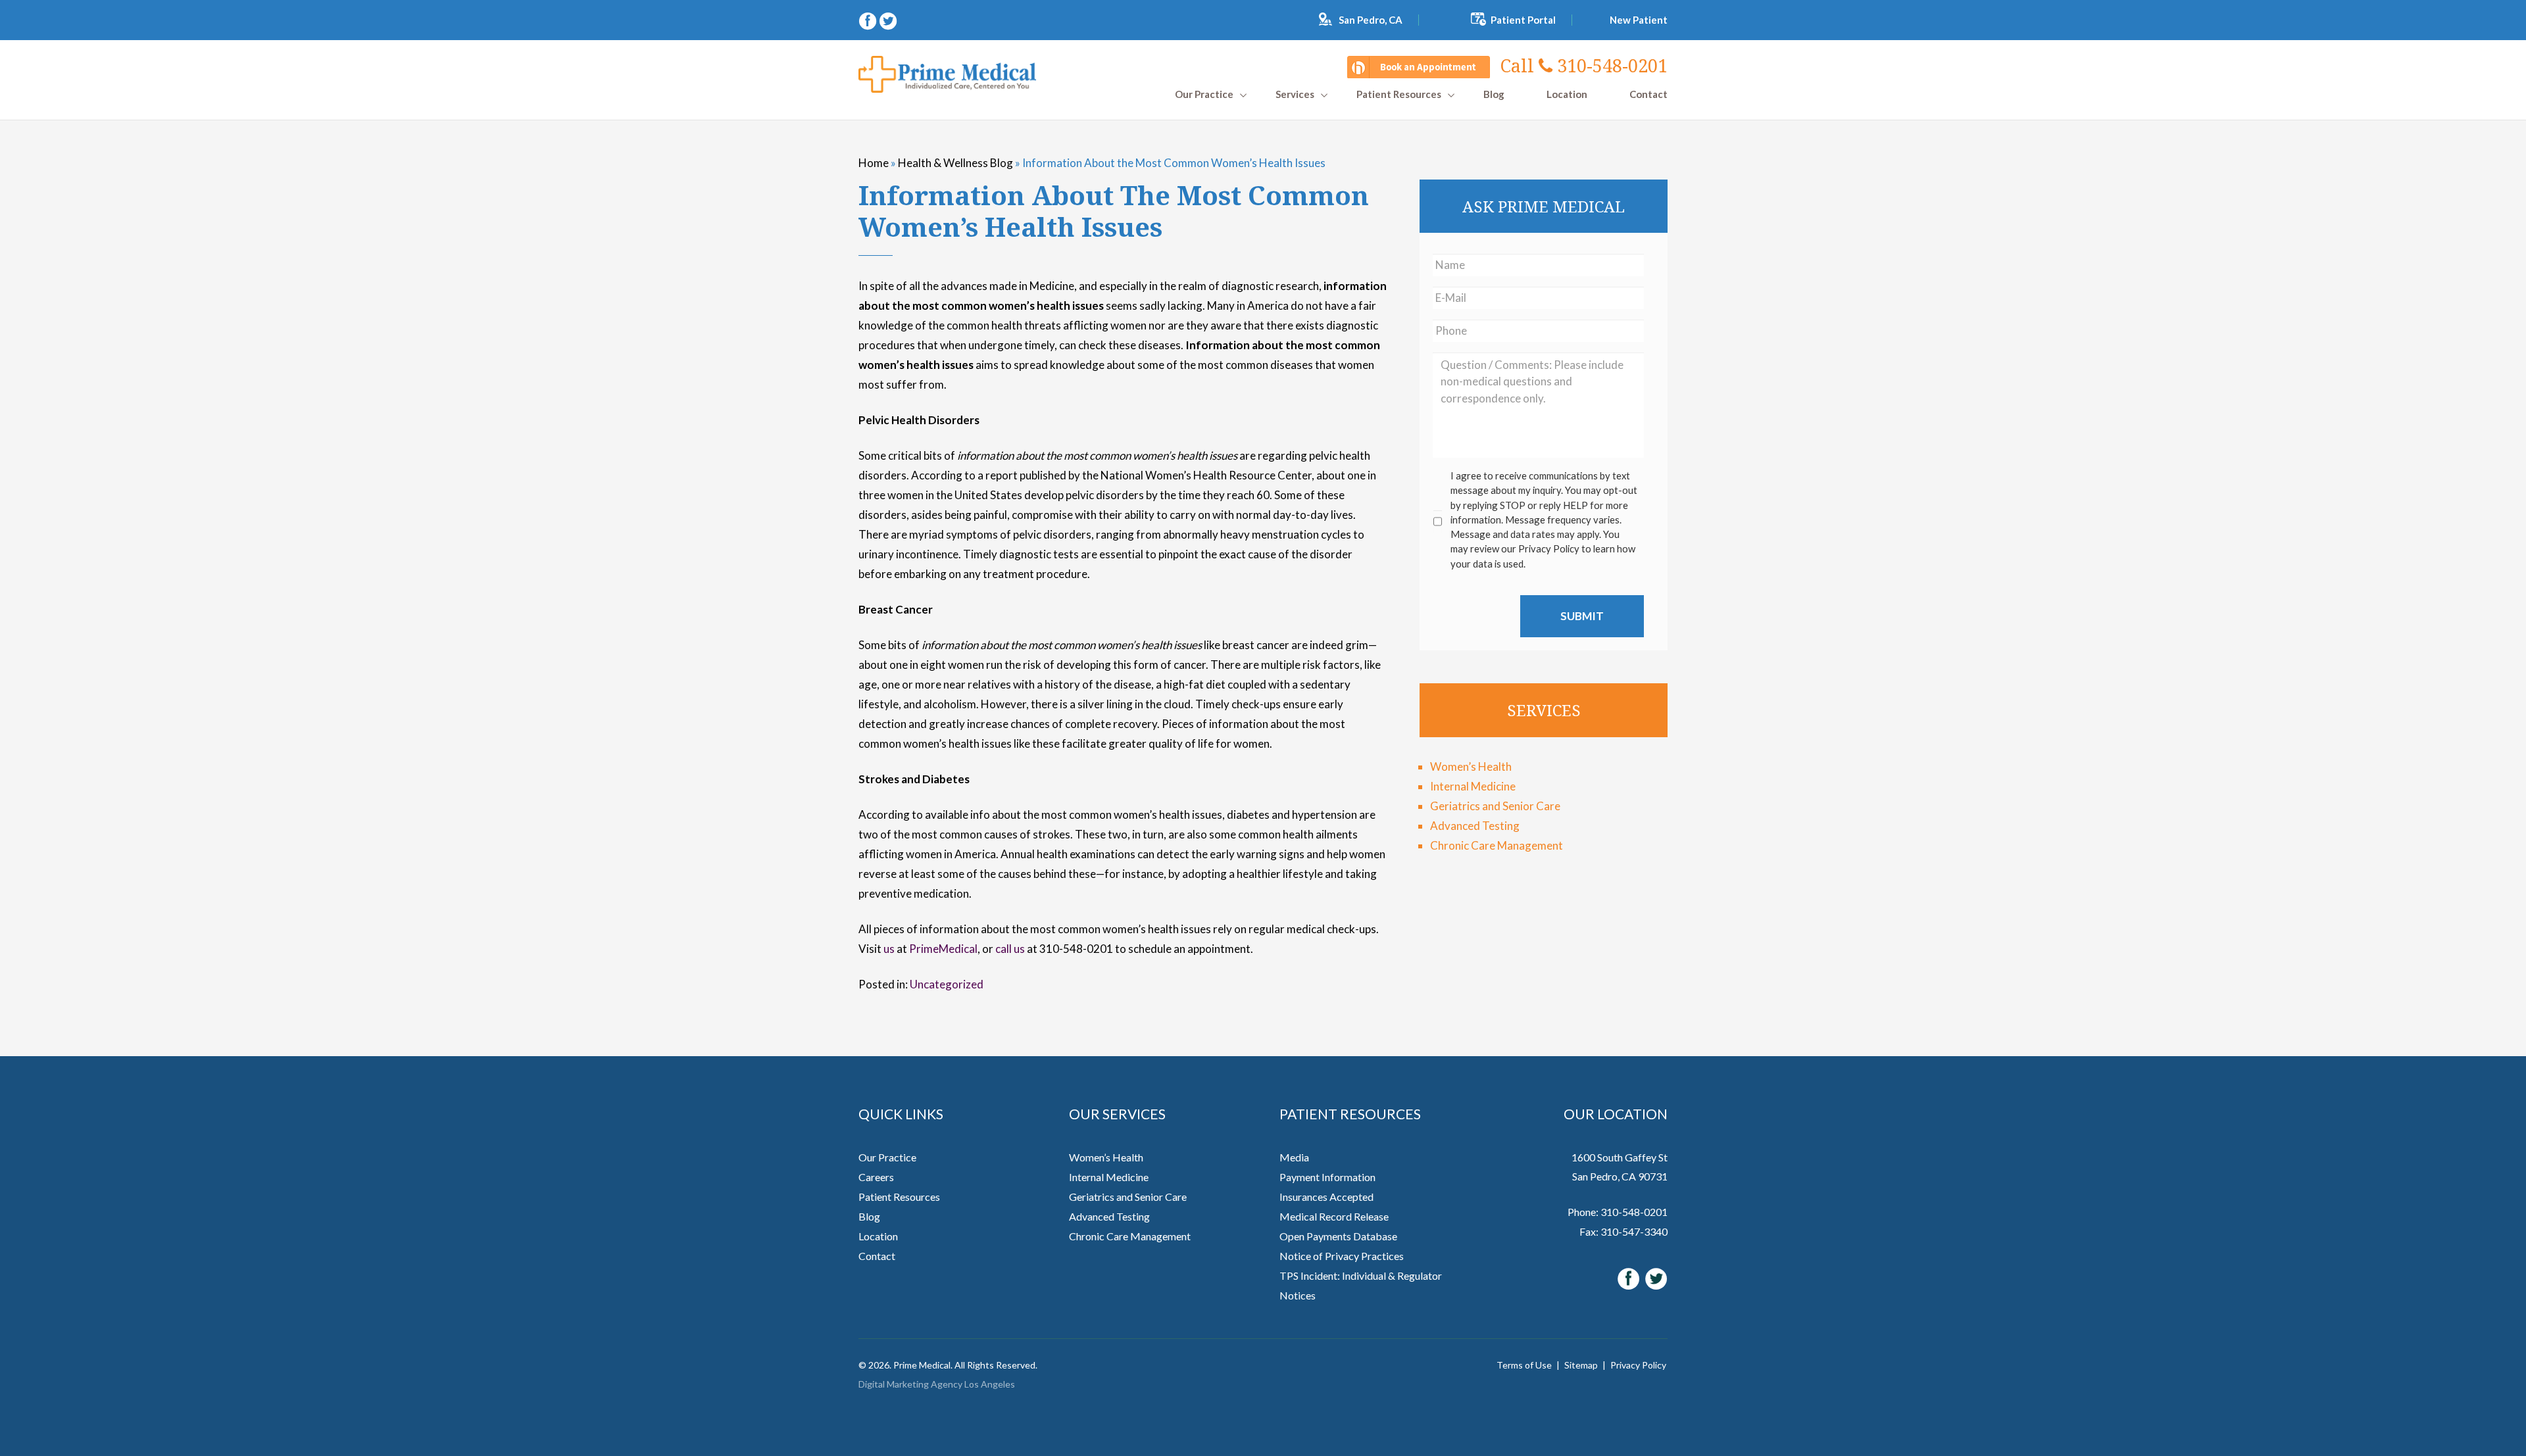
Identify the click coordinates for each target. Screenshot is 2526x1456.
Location (1567, 94)
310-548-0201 (1584, 65)
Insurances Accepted (1326, 1197)
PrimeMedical (943, 949)
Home (874, 163)
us (889, 949)
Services (1295, 94)
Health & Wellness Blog (955, 163)
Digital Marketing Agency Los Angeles (937, 1384)
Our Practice (887, 1157)
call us (1010, 949)
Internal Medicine (1473, 786)
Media (1294, 1157)
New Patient (1639, 20)
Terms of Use (1524, 1365)
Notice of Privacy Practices (1342, 1256)
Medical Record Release (1334, 1216)
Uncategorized (947, 984)
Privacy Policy (1638, 1365)
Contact (1648, 94)
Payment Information (1327, 1177)
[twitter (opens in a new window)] (888, 19)
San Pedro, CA (1371, 20)
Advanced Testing (1475, 826)
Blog (1494, 94)
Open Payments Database (1338, 1236)
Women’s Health (1471, 766)
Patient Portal (1523, 20)
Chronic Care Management (1497, 845)
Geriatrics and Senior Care (1495, 806)
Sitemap (1581, 1365)
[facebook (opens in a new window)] (869, 19)
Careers (876, 1177)
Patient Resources (1399, 94)
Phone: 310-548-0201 (1618, 1212)
